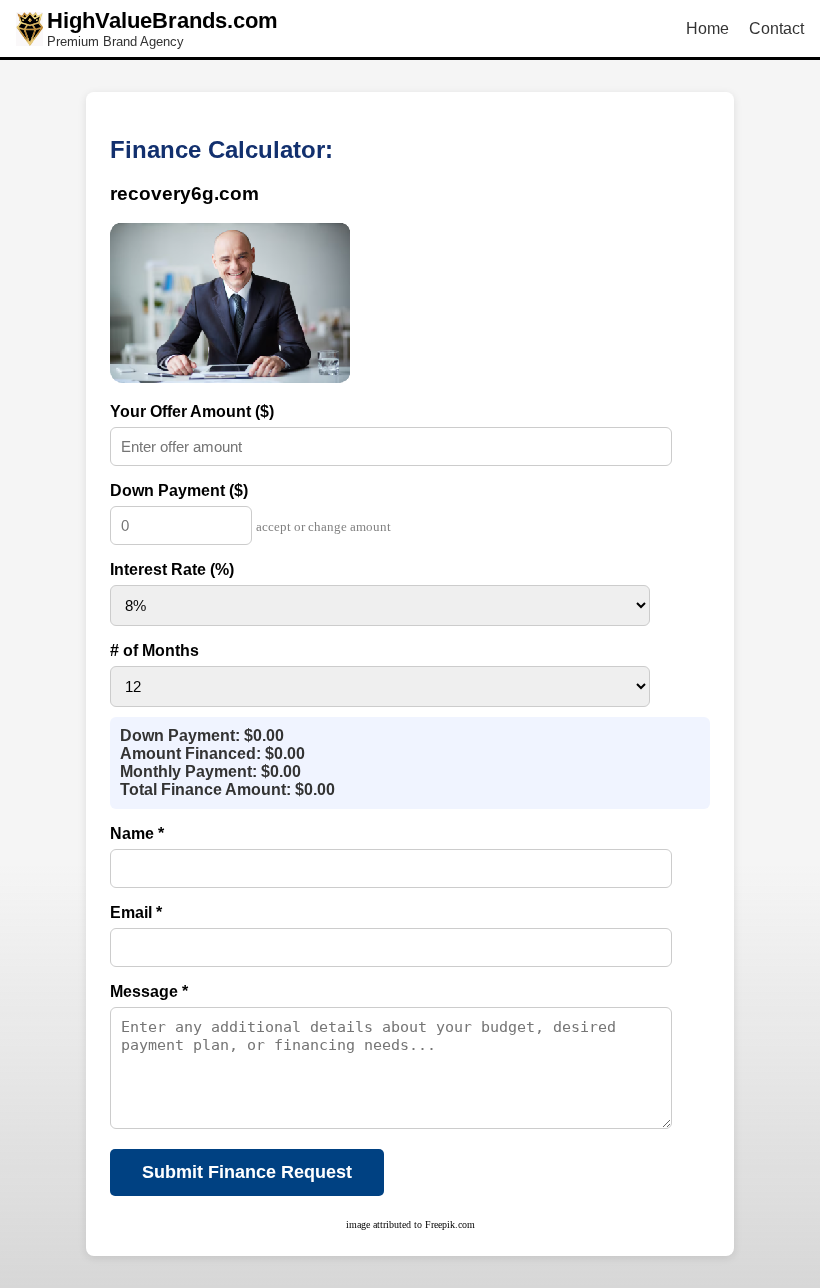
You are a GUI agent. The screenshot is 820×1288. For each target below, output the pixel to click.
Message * (149, 991)
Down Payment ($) (179, 490)
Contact (776, 28)
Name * (137, 833)
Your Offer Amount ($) (192, 411)
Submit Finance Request (247, 1172)
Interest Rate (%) (172, 569)
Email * (136, 912)
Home (707, 28)
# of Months (154, 650)
